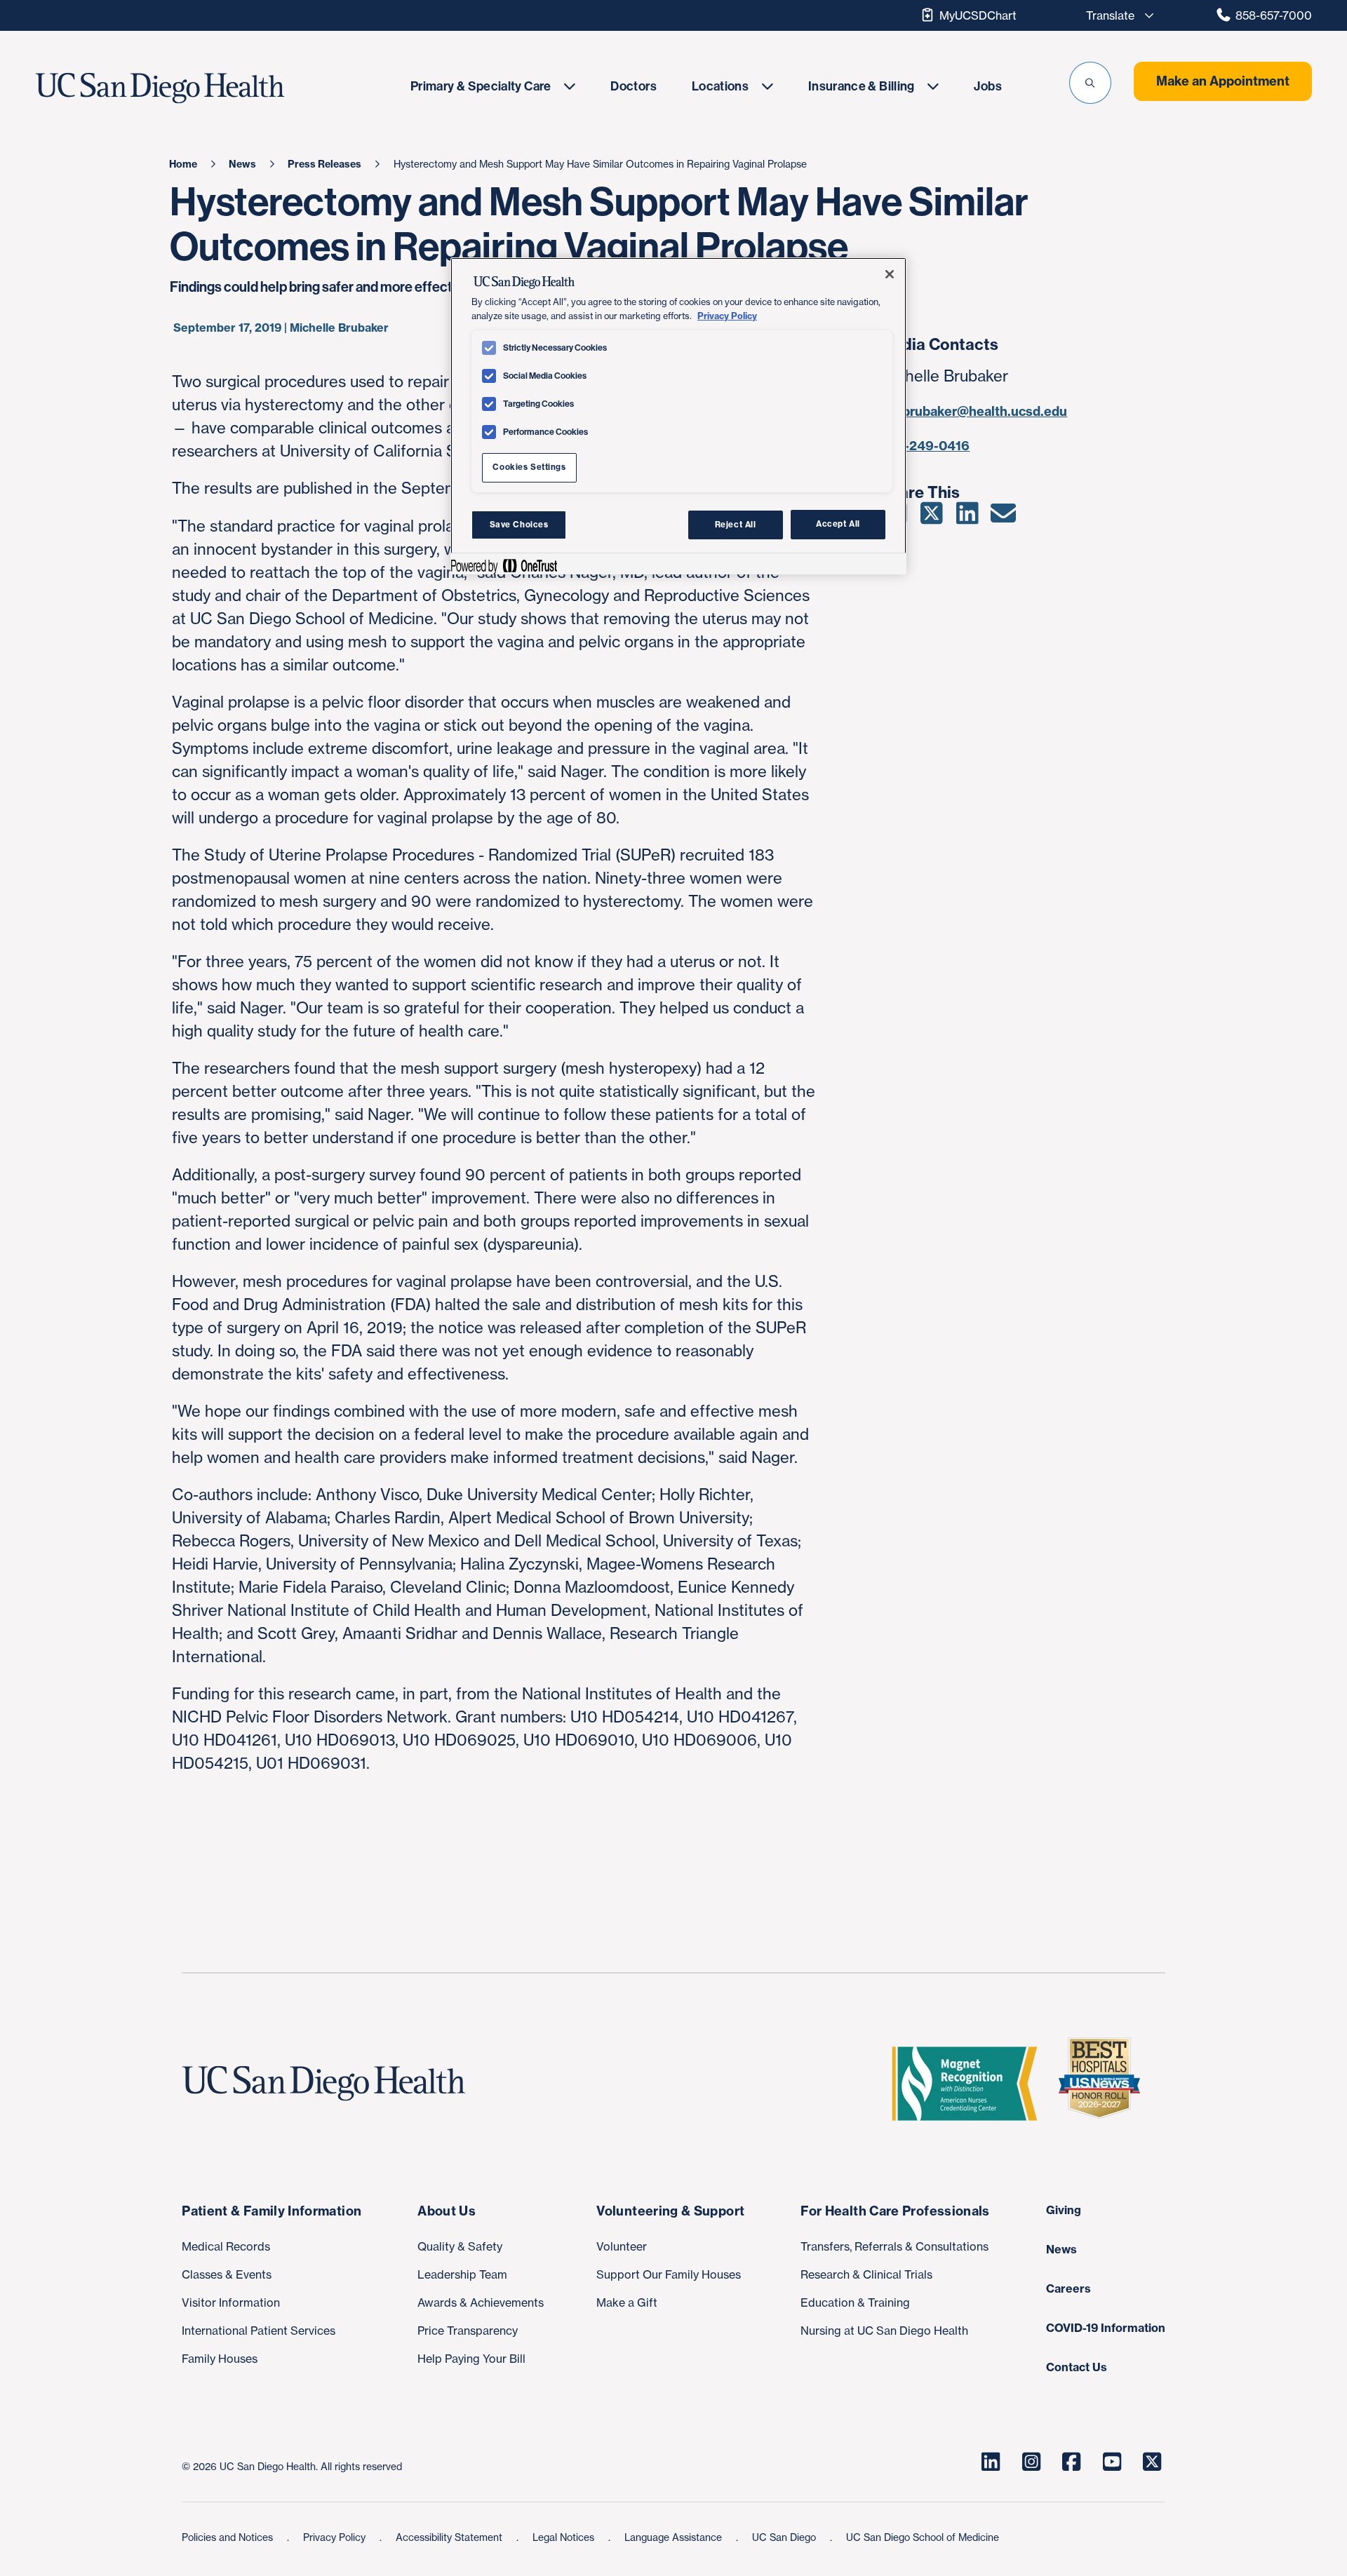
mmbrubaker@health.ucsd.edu (973, 411)
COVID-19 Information (1106, 2328)
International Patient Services (259, 2331)
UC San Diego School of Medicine (923, 2537)
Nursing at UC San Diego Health (884, 2331)
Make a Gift (627, 2302)
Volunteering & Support (670, 2211)
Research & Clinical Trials (866, 2274)
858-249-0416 (925, 446)
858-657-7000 (1274, 15)
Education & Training (855, 2302)
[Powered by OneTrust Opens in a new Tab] (504, 566)
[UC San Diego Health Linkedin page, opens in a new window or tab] (991, 2462)
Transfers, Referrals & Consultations (894, 2246)
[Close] (890, 274)
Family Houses (220, 2359)
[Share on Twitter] (931, 518)
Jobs (987, 86)
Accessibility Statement (450, 2537)
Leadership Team (462, 2274)
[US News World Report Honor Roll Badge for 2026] (1105, 2084)
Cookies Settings (529, 467)
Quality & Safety (460, 2246)
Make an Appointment (1223, 81)
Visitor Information (231, 2302)
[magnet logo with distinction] (970, 2084)
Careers (1068, 2288)
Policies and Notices (229, 2537)
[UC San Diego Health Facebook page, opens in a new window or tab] (1071, 2462)
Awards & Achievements (481, 2302)
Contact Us (1077, 2367)
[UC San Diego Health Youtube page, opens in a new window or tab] (1112, 2462)
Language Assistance (675, 2537)
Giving (1064, 2210)
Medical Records (226, 2246)
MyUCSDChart (978, 15)
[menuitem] (493, 86)
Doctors (634, 86)
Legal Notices (565, 2537)
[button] (1090, 83)
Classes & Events (227, 2274)
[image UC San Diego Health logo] (202, 88)
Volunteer (622, 2246)
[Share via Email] (1003, 518)
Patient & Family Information (272, 2211)
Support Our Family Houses (669, 2274)
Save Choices (519, 525)
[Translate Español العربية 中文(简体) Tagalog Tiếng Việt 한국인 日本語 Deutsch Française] (1116, 15)
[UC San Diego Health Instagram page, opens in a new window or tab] (1031, 2462)
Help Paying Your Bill (471, 2359)
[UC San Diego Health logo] (329, 2084)
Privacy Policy (336, 2537)
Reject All (736, 525)
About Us (447, 2211)
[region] (678, 416)
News (1061, 2249)
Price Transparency (468, 2331)
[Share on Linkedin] (967, 518)
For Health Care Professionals (895, 2211)
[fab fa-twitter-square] (1152, 2462)
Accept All (838, 525)
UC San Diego (785, 2537)
